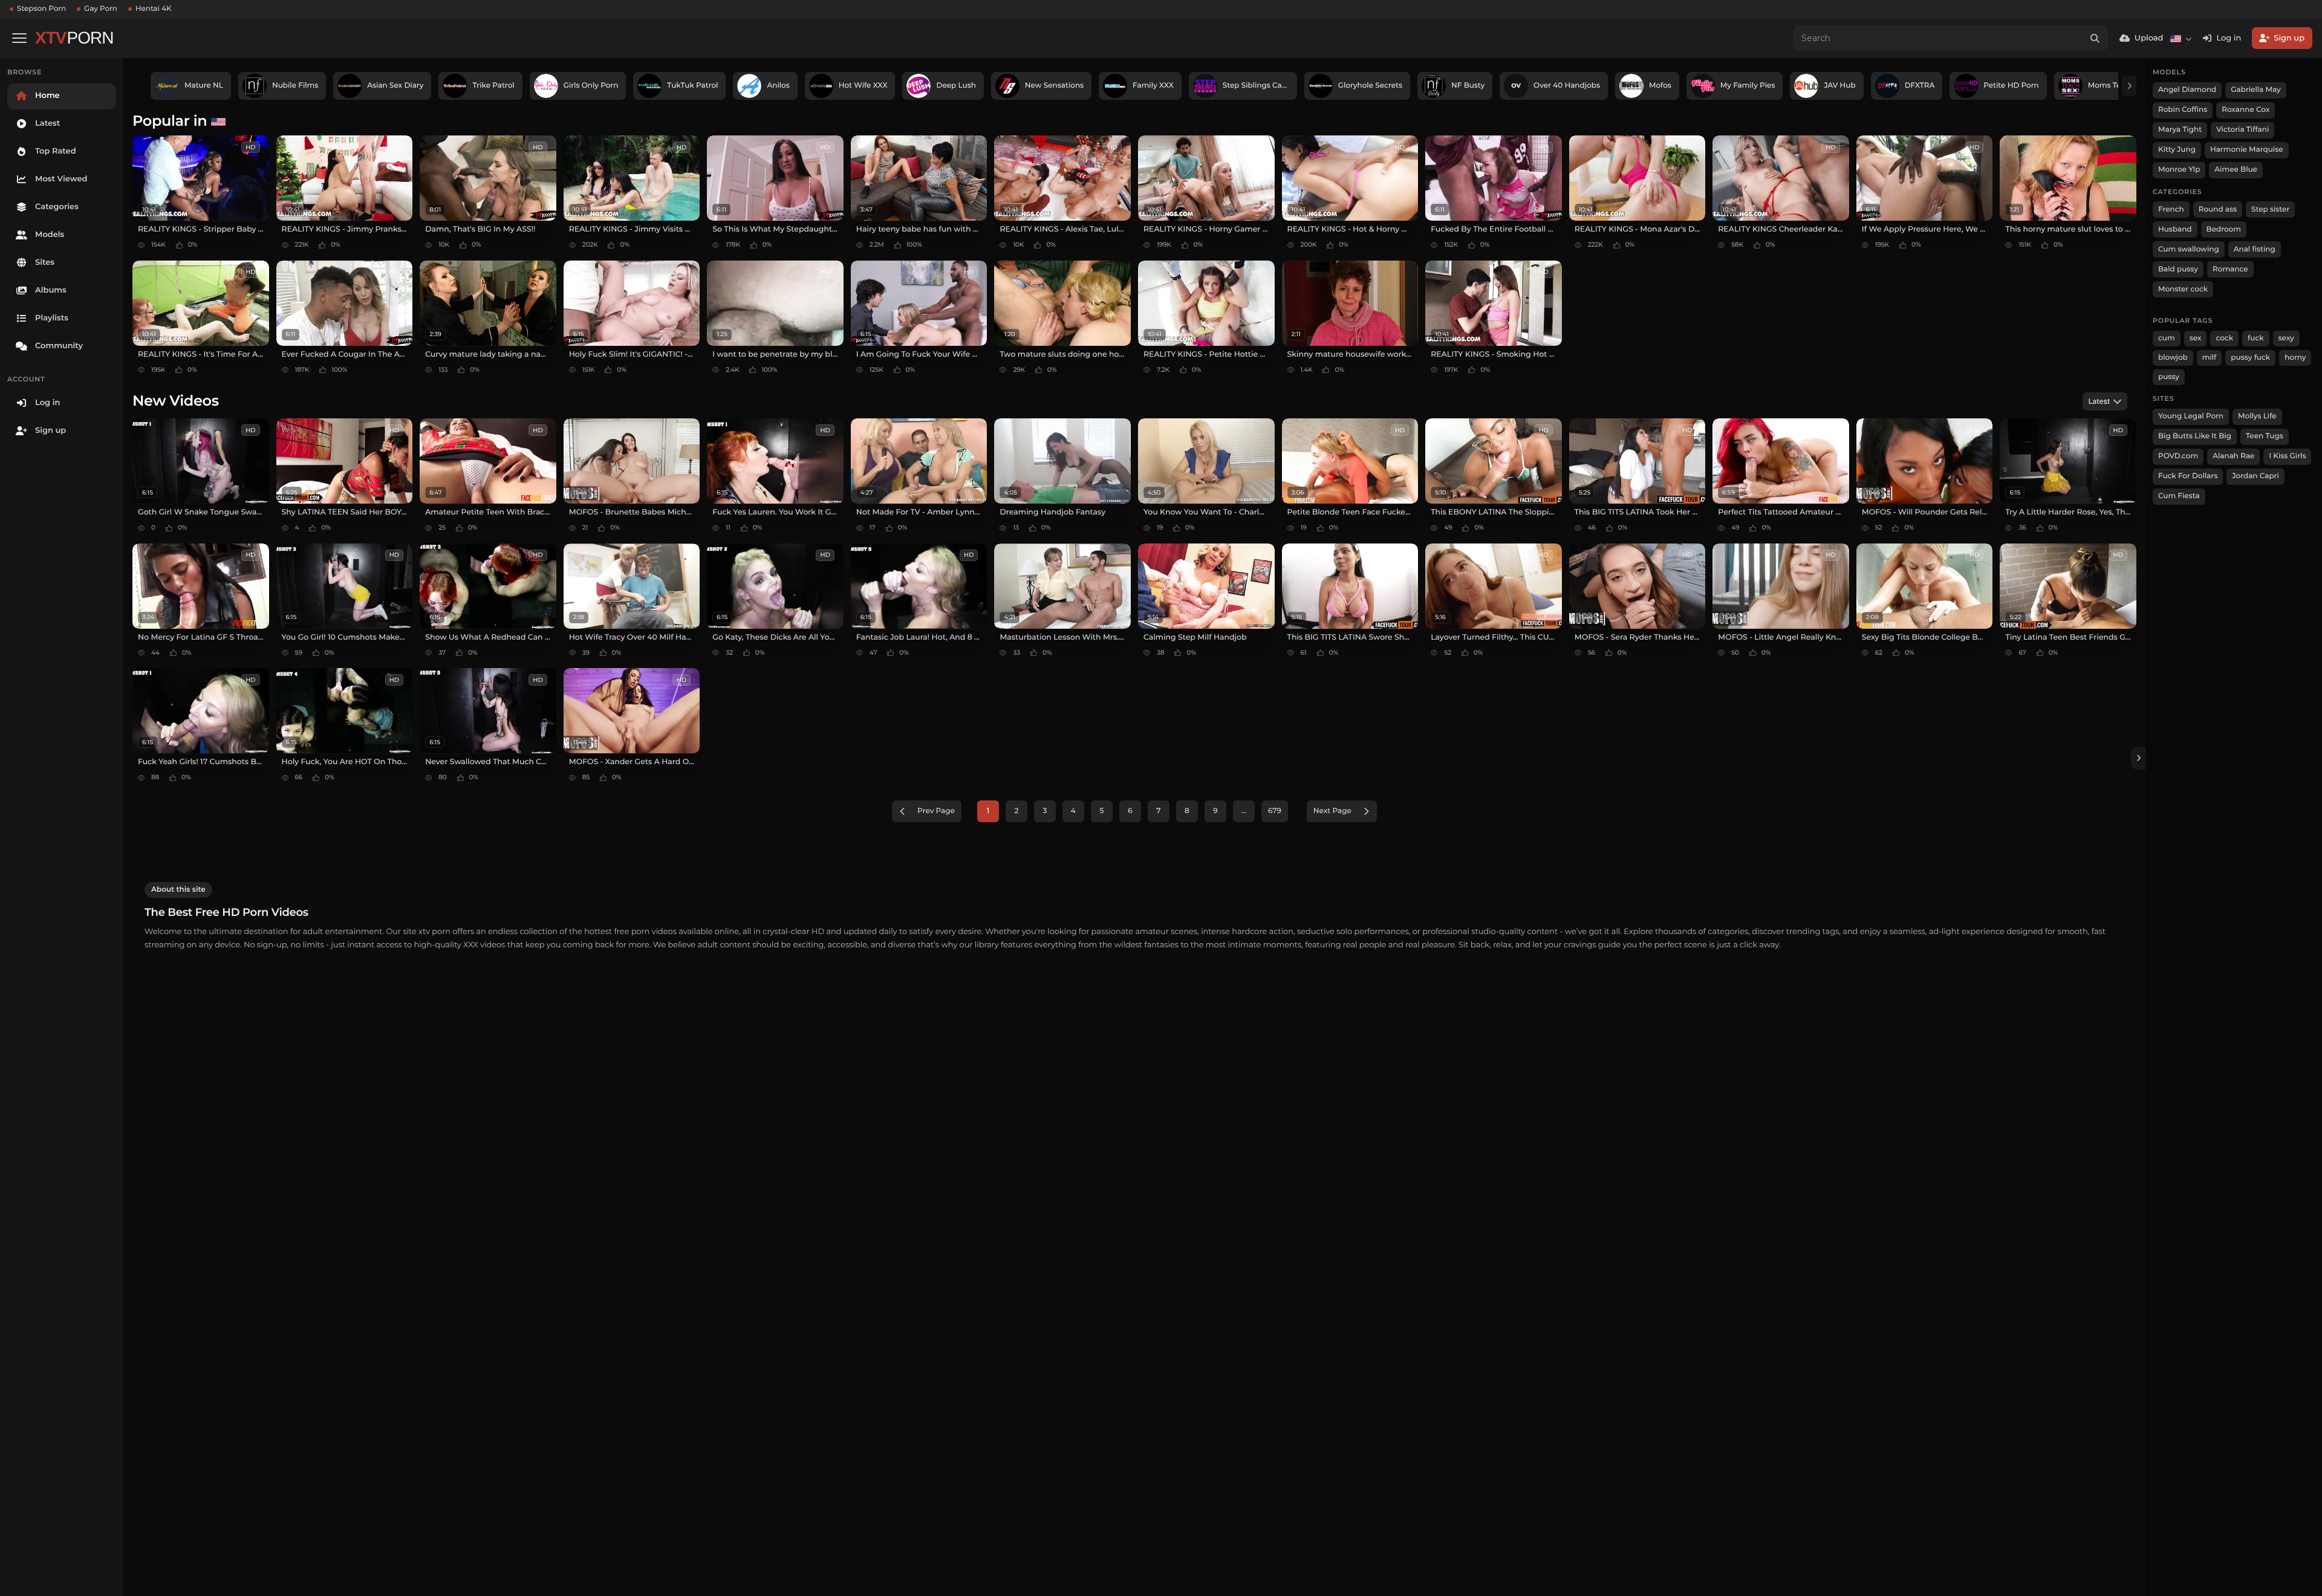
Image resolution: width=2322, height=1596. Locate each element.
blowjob (2173, 358)
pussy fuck (2250, 358)
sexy (2286, 338)
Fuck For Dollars (2188, 476)
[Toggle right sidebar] (2138, 758)
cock (2224, 338)
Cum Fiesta (2179, 496)
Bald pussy (2178, 269)
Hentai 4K (154, 9)
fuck (2256, 338)
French (2171, 209)
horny (2295, 358)
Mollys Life (2257, 416)
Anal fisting (2255, 249)
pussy (2169, 377)
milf (2210, 358)
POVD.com (2178, 456)
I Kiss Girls (2287, 456)
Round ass (2218, 209)
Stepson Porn (41, 9)
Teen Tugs (2265, 436)
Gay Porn (101, 9)
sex (2196, 338)
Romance (2230, 269)
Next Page (1332, 811)
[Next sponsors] (2129, 86)
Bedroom (2224, 229)
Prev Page (936, 811)
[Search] (2095, 38)
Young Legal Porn (2191, 416)
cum (2167, 338)
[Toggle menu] (19, 38)
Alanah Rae (2233, 456)
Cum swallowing (2189, 249)
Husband (2175, 229)
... (1244, 811)
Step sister (2270, 209)
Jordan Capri (2255, 476)
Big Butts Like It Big (2195, 436)
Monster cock (2183, 289)
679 (1275, 811)
